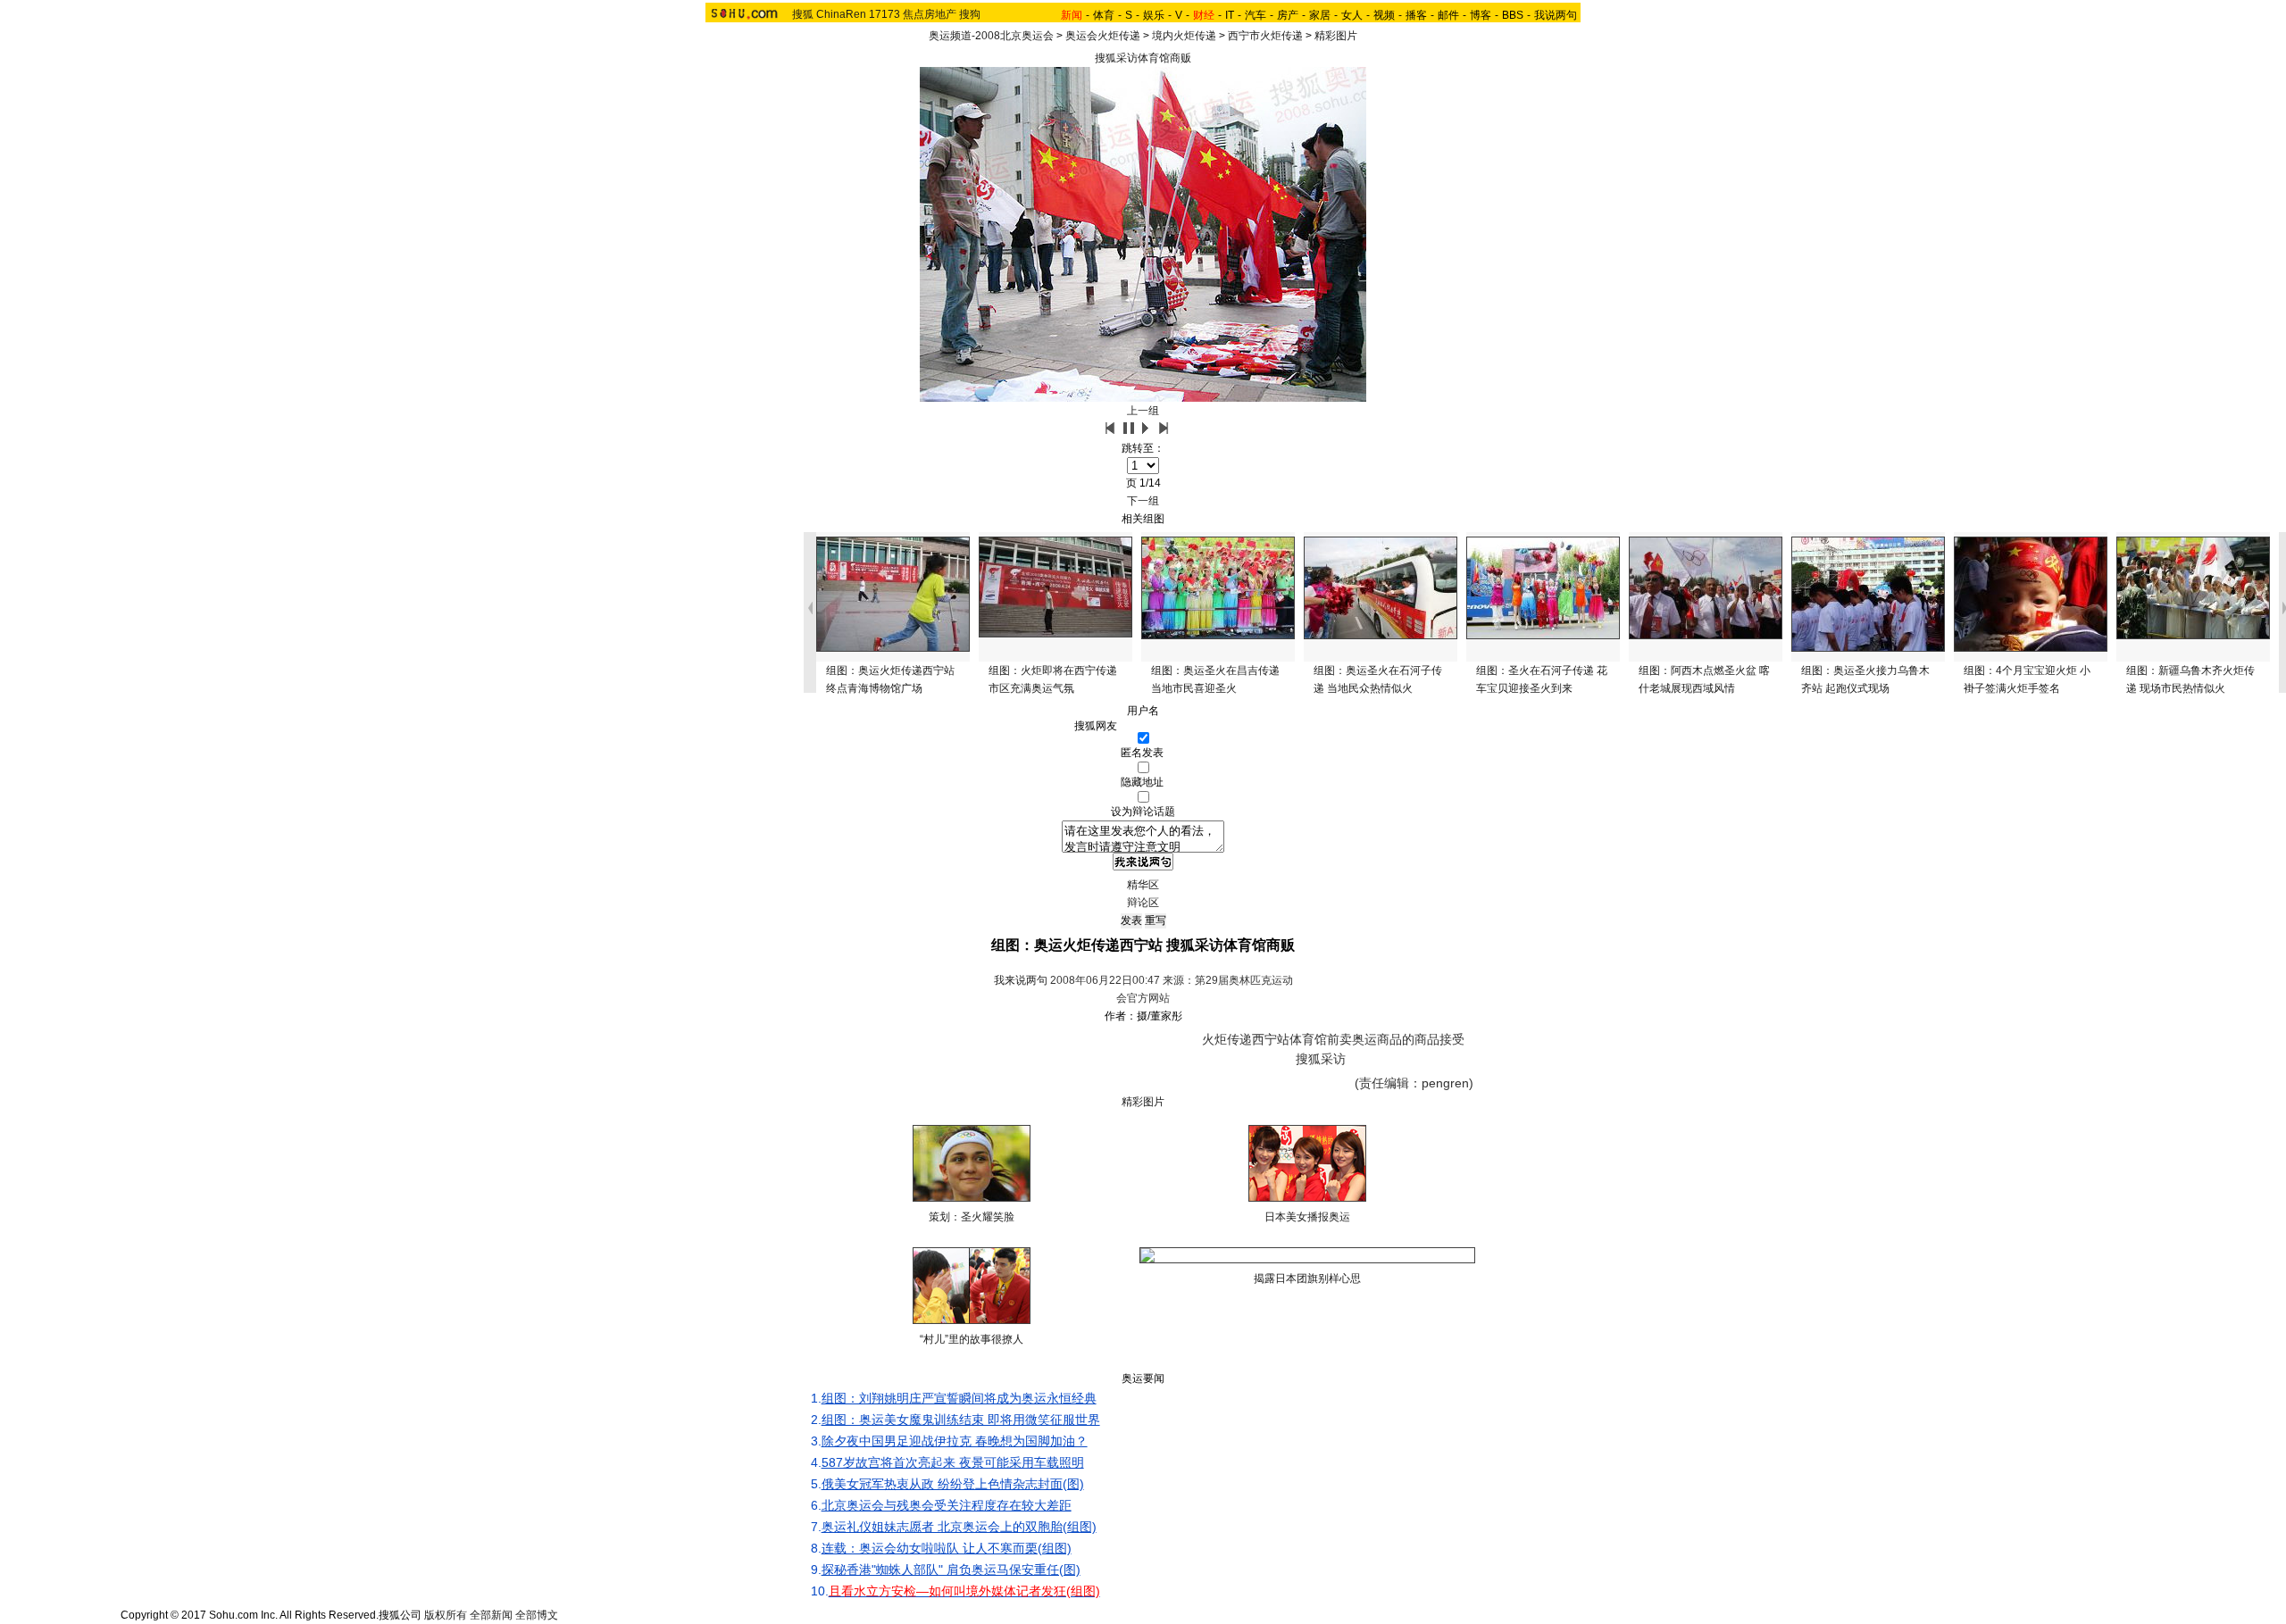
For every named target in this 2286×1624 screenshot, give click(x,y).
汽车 (1256, 15)
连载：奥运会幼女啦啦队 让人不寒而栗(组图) (947, 1548)
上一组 (1143, 411)
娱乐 (1154, 15)
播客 (1416, 15)
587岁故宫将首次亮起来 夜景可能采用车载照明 (953, 1462)
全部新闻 (491, 1615)
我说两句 (1556, 15)
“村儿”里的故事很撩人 (972, 1339)
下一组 (1143, 501)
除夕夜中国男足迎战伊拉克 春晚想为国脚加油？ (955, 1441)
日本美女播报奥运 (1307, 1217)
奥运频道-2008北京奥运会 (991, 36)
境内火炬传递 (1184, 36)
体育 (1104, 15)
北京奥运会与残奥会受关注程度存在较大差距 (947, 1505)
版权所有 (446, 1615)
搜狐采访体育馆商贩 (1143, 58)
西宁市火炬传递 (1265, 36)
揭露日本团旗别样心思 (1307, 1278)
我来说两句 (1021, 980)
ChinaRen (841, 14)
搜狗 (970, 14)
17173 (884, 14)
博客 (1481, 15)
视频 (1384, 15)
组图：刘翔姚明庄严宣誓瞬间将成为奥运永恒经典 (959, 1398)
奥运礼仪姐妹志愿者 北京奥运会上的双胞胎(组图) (959, 1527)
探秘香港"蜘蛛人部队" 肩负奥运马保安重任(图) (951, 1570)
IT (1230, 15)
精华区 (1143, 885)
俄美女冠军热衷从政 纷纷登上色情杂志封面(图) (953, 1484)
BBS (1513, 15)
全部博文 (537, 1615)
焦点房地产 (930, 14)
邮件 (1448, 15)
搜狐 (803, 14)
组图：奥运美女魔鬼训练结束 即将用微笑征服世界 (961, 1420)
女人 (1352, 15)
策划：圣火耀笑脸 (972, 1217)
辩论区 (1143, 903)
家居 (1320, 15)
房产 (1288, 15)
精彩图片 (1336, 36)
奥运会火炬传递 (1103, 36)
